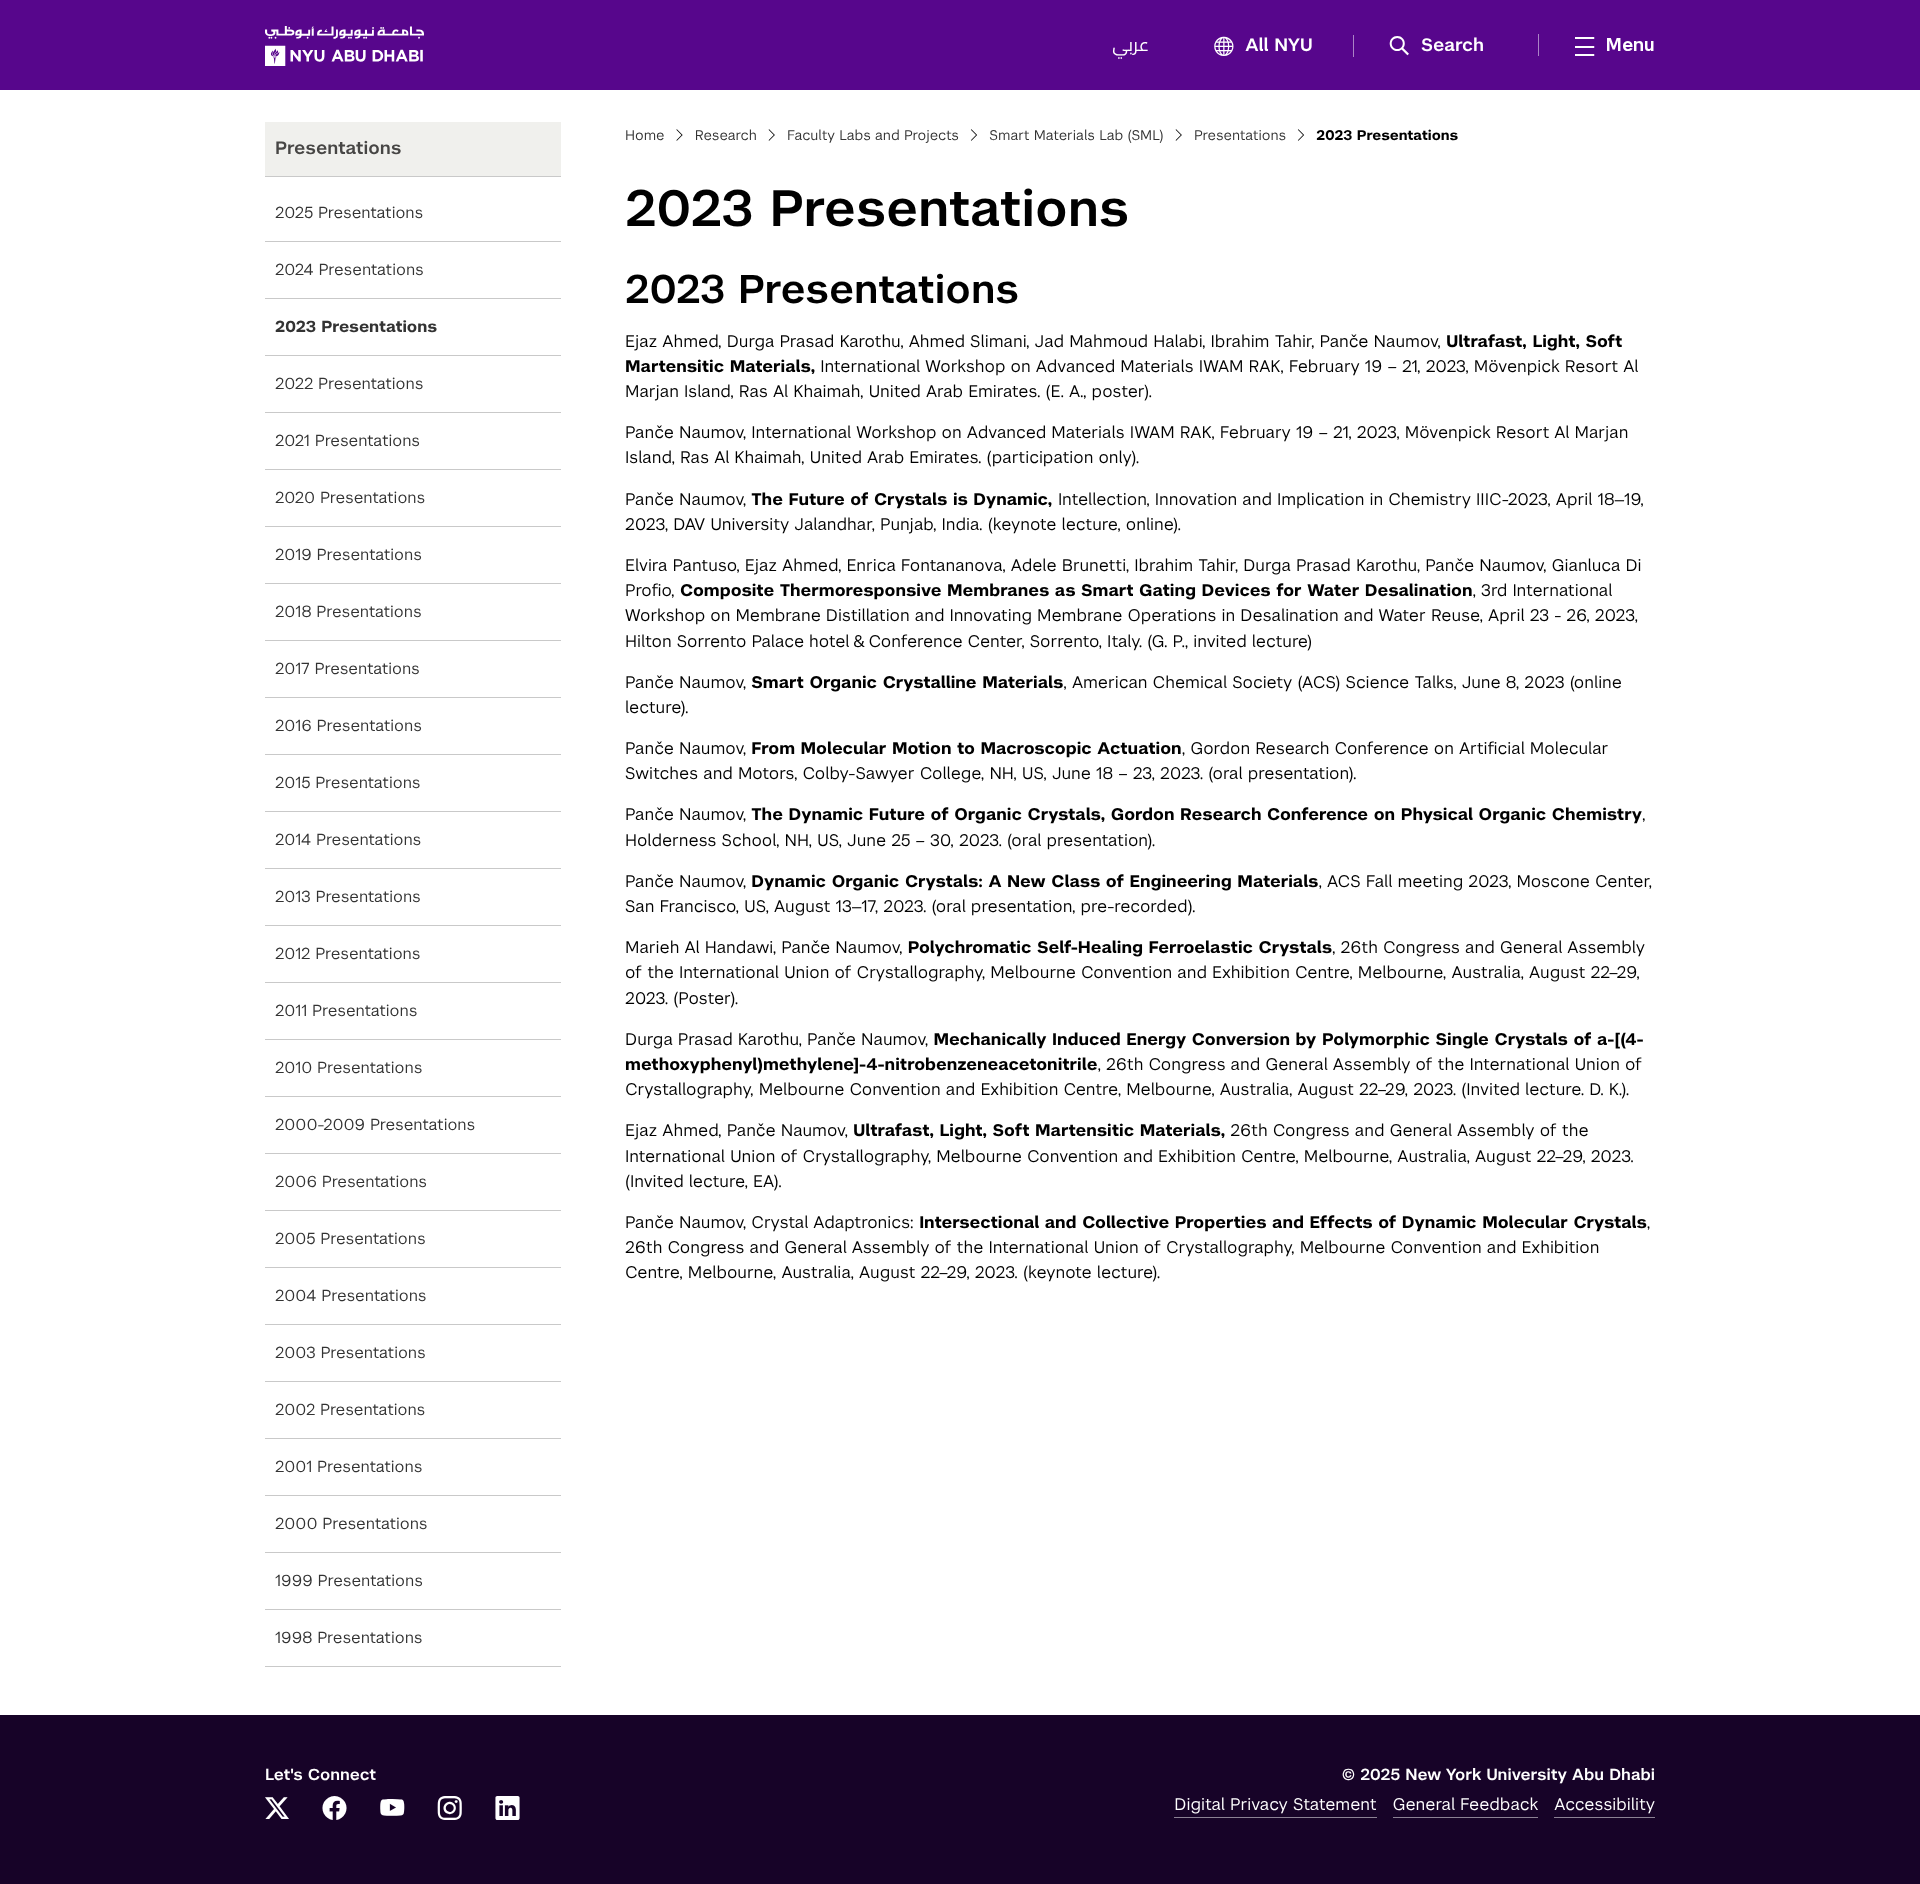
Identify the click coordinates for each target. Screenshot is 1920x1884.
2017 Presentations (347, 668)
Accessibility (1604, 1804)
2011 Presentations (346, 1010)
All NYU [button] (1279, 46)
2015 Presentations (348, 782)
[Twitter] (277, 1810)
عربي (1130, 46)
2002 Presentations (350, 1409)
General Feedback (1466, 1804)
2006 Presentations (351, 1181)
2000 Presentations (351, 1523)
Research (726, 136)
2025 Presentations (349, 212)
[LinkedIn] (508, 1810)
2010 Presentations (348, 1067)
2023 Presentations (356, 326)
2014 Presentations (348, 839)
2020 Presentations (350, 497)
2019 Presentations (348, 554)
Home (645, 136)
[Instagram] (450, 1810)
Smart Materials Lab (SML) (1076, 136)
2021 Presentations (347, 440)
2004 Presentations (351, 1295)
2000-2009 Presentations (375, 1124)
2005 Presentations (350, 1238)
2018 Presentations (348, 611)
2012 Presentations (348, 953)
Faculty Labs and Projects (873, 136)
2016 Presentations (348, 725)
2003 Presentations (350, 1352)
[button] (1443, 46)
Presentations (1240, 136)
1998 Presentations (349, 1637)
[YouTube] (392, 1810)
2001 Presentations (348, 1466)
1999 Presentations (349, 1580)
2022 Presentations (349, 383)
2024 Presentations (349, 269)
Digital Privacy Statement (1275, 1804)
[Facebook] (335, 1810)
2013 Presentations (348, 896)
